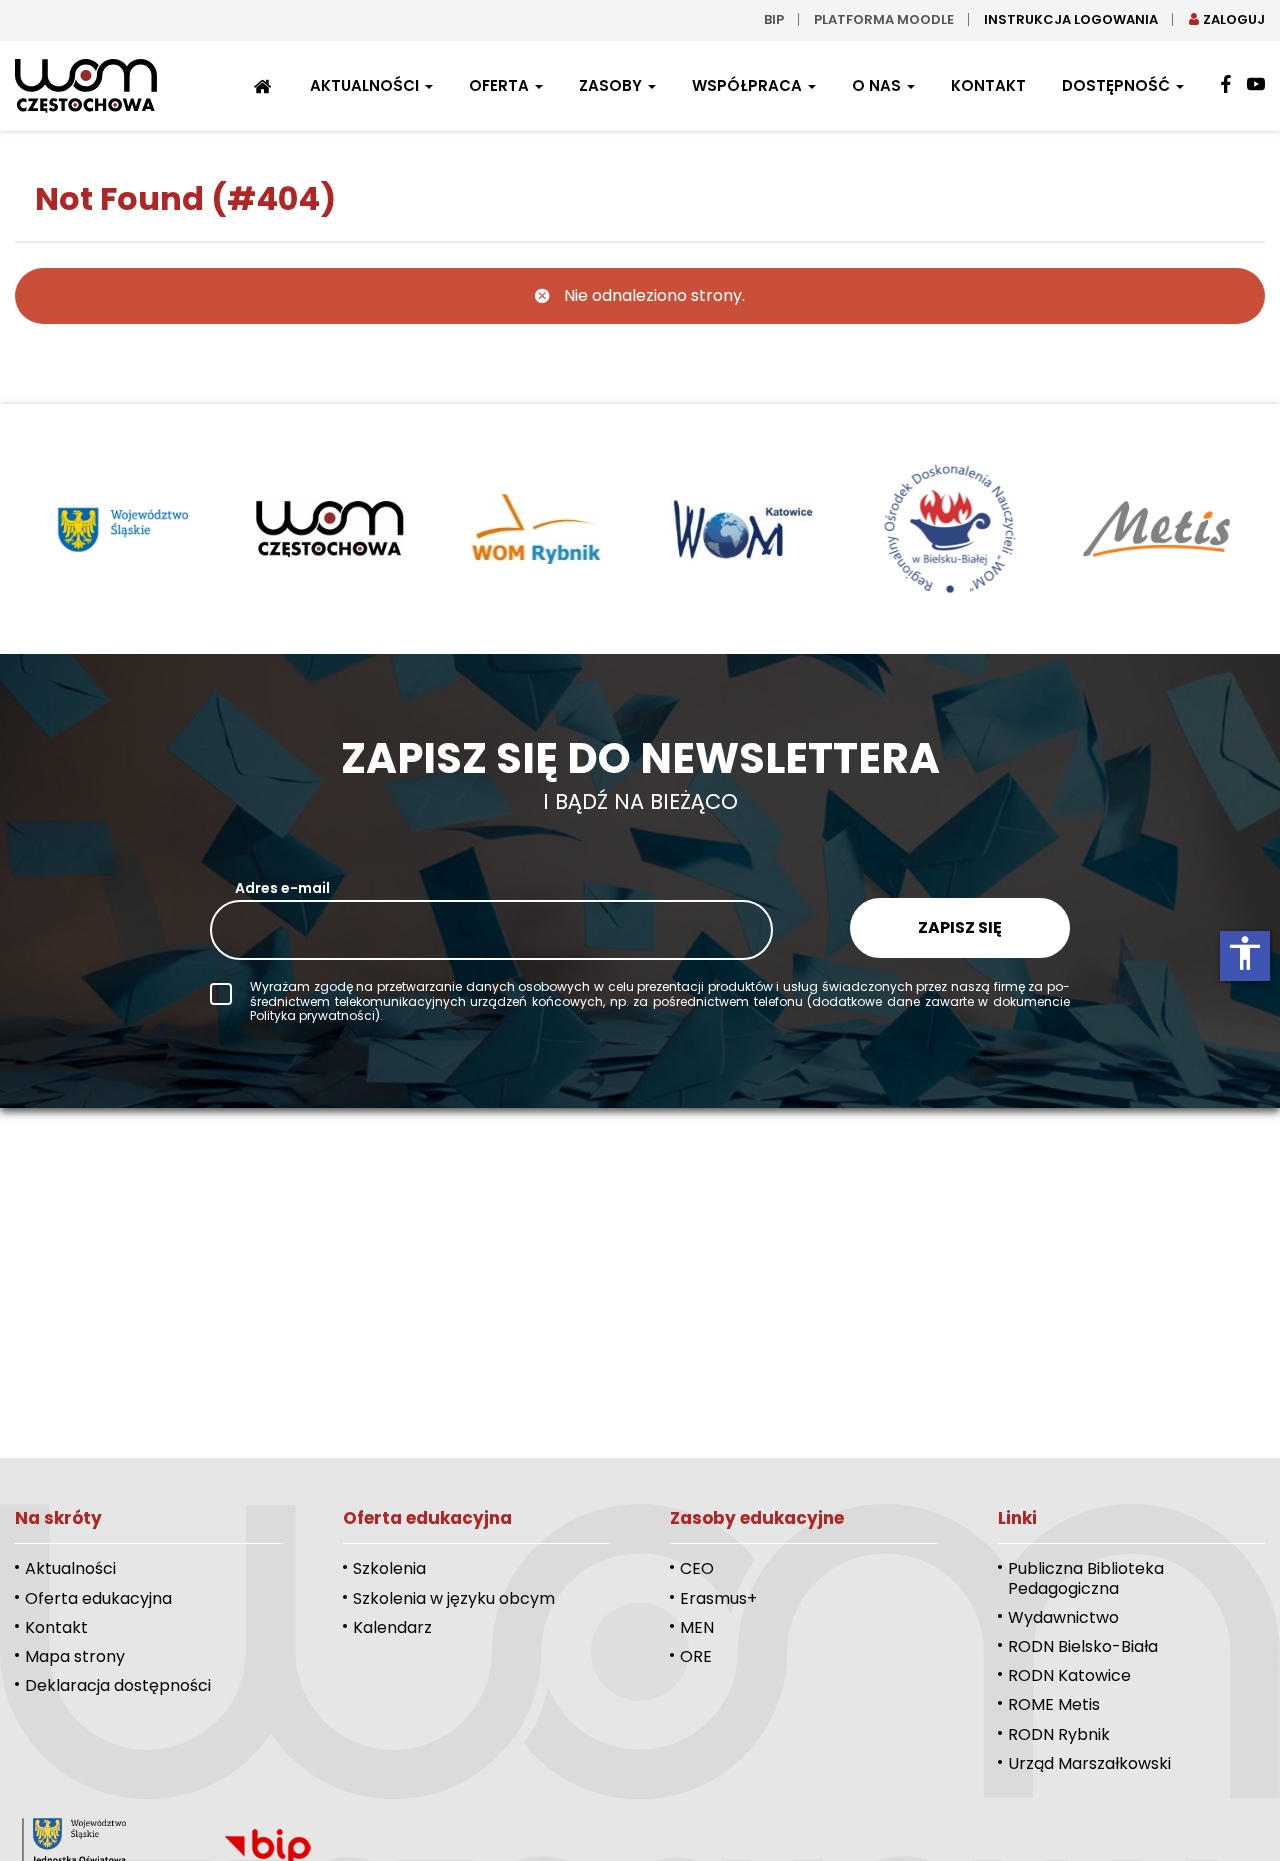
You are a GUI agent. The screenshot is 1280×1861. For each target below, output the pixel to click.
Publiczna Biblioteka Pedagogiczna (1086, 1578)
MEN (697, 1627)
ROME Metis (1054, 1704)
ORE (696, 1656)
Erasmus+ (718, 1598)
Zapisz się (960, 927)
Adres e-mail (282, 888)
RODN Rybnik (1059, 1734)
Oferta (501, 85)
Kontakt (988, 85)
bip (774, 19)
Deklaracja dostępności (118, 1685)
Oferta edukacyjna (98, 1598)
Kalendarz (392, 1627)
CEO (697, 1568)
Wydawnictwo (1063, 1617)
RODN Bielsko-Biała (1083, 1646)
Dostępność (1118, 85)
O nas (878, 85)
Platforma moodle (884, 19)
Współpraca (749, 85)
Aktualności (366, 85)
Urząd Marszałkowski (1089, 1763)
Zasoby (612, 85)
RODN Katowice (1069, 1675)
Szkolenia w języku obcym (454, 1598)
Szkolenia (389, 1568)
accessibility (1245, 953)
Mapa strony (75, 1656)
